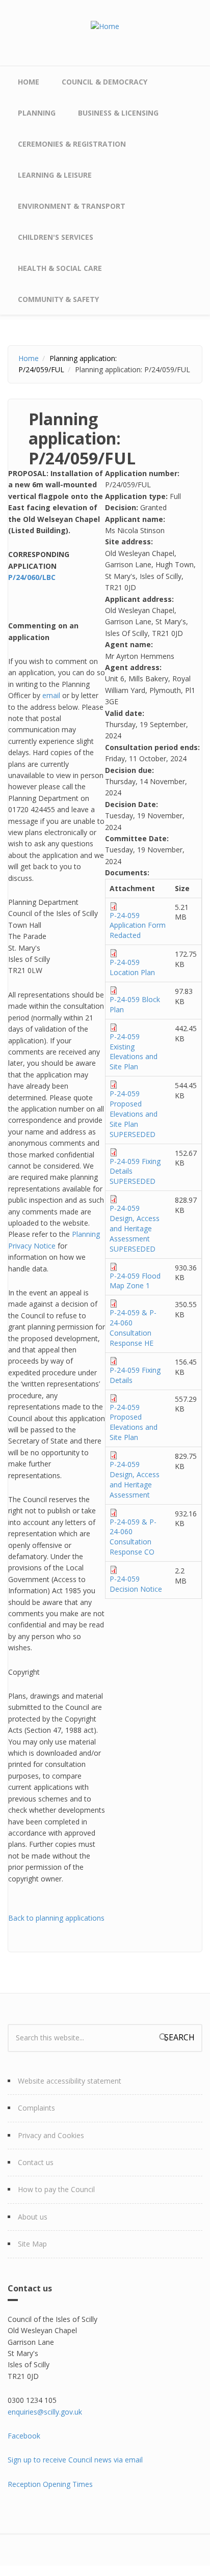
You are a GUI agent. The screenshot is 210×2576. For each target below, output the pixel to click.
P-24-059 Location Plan (132, 967)
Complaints (36, 2108)
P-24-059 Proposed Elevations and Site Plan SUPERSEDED (134, 1114)
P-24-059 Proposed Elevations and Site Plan (134, 1422)
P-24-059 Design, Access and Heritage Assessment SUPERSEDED (135, 1228)
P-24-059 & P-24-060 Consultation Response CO (133, 1537)
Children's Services (56, 237)
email (51, 695)
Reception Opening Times (50, 2484)
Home (29, 82)
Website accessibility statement (70, 2081)
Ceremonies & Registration (72, 144)
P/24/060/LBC (32, 577)
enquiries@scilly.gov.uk (45, 2412)
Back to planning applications (56, 1918)
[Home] (105, 26)
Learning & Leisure (55, 175)
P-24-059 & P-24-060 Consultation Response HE (133, 1328)
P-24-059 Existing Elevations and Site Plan (134, 1052)
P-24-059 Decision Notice (136, 1584)
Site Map (32, 2244)
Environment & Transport (72, 206)
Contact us (36, 2162)
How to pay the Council (56, 2189)
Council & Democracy (104, 82)
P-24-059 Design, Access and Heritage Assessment (135, 1479)
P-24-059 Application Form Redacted (138, 925)
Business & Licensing (118, 113)
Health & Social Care (60, 268)
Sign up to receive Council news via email (75, 2460)
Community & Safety (58, 299)
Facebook (24, 2436)
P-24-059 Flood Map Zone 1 (135, 1281)
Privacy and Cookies (51, 2135)
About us (33, 2217)
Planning (37, 113)
